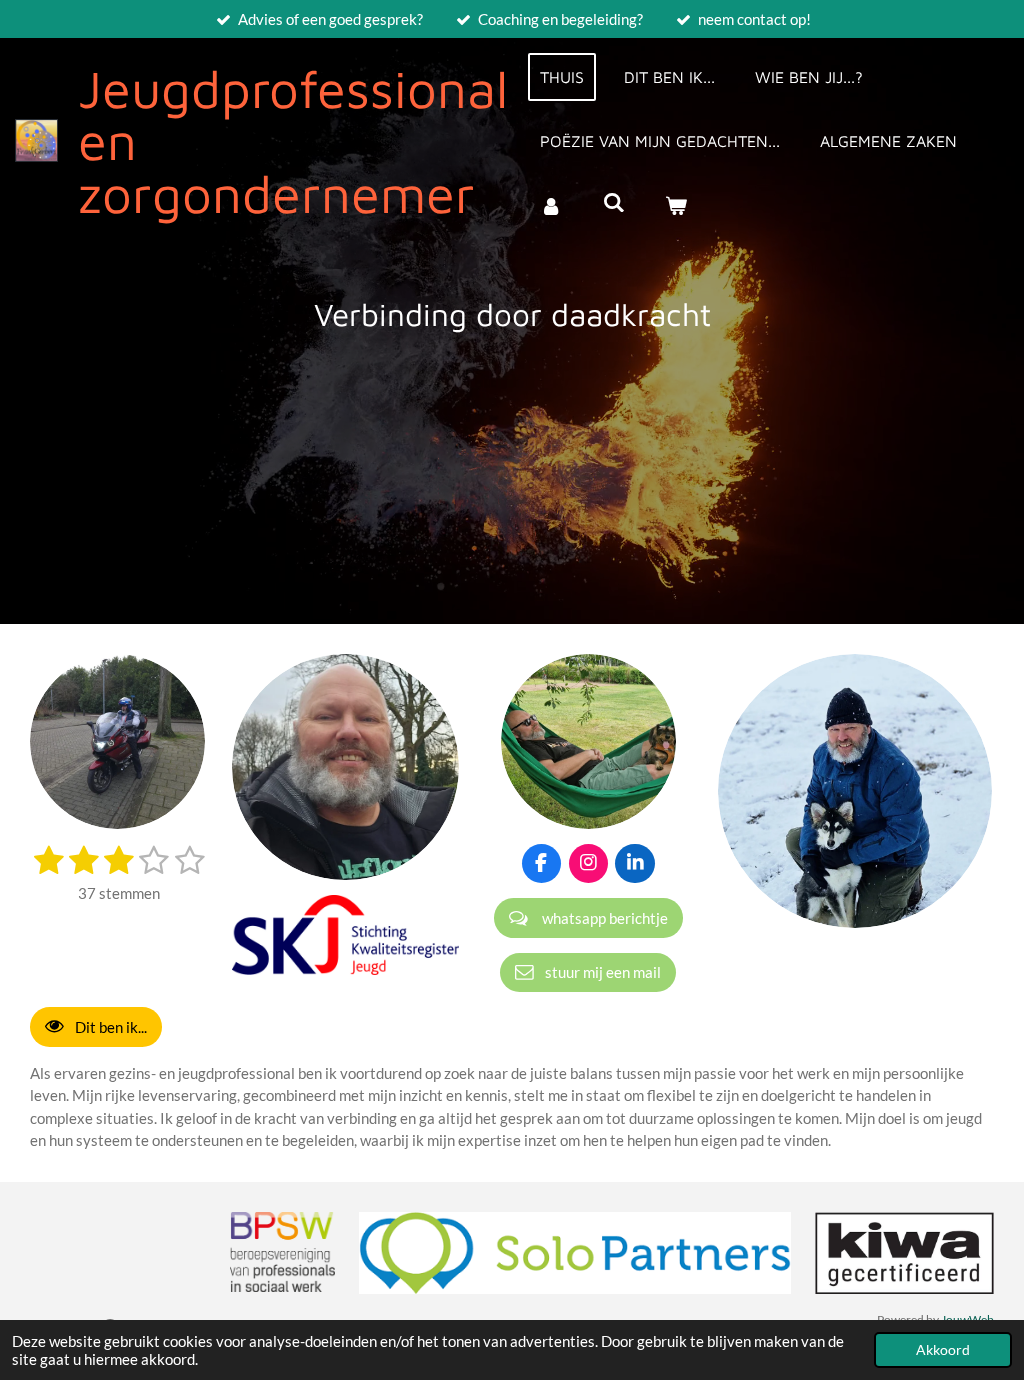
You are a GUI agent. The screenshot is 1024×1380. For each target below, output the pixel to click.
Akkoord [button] (943, 1350)
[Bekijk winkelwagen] (676, 205)
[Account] (551, 205)
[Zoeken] (613, 202)
